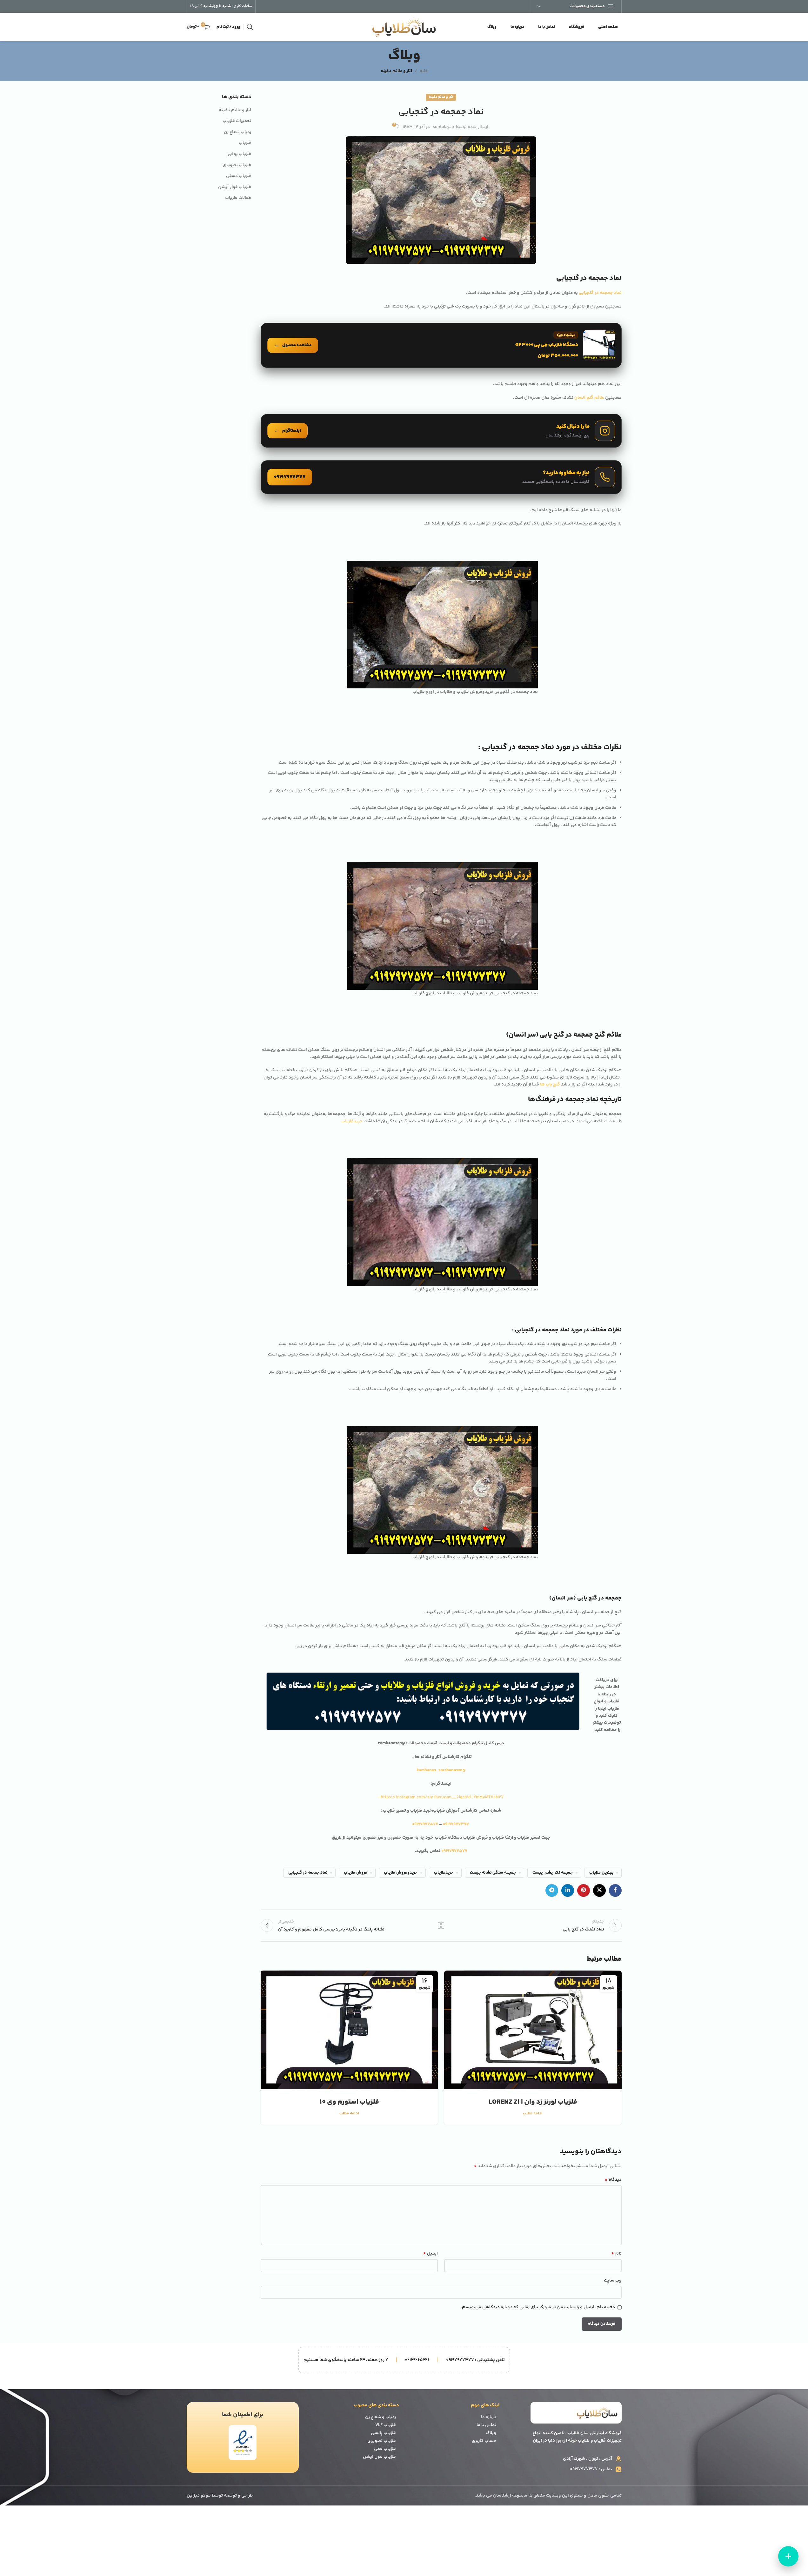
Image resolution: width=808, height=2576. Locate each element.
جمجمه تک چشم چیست (553, 1873)
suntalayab (444, 127)
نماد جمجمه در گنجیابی (308, 1873)
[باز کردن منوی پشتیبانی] (788, 2556)
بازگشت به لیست (441, 1925)
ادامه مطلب (533, 2113)
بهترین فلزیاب (601, 1873)
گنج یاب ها (550, 1085)
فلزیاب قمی (385, 2449)
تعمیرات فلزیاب (237, 121)
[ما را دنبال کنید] (441, 431)
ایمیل (430, 2254)
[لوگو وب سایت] (404, 27)
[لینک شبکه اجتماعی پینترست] (584, 1890)
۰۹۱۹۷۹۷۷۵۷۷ (426, 1824)
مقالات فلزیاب (238, 198)
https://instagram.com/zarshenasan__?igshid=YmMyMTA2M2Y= (441, 1797)
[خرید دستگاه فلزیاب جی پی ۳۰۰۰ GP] (441, 345)
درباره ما (489, 2417)
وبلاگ (491, 2433)
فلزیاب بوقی (239, 154)
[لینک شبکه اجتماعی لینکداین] (568, 1890)
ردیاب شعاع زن (237, 132)
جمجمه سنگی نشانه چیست (493, 1873)
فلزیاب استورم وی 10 (349, 2102)
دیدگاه (613, 2180)
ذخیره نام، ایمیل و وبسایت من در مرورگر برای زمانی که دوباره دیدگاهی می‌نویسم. (538, 2307)
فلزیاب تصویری (237, 166)
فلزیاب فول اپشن (379, 2457)
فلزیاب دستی (239, 176)
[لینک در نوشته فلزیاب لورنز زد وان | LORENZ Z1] (533, 2030)
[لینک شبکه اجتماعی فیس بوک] (615, 1890)
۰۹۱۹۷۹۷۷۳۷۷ (456, 1824)
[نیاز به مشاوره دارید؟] (441, 477)
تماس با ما (486, 2425)
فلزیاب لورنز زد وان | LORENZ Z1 (533, 2102)
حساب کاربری (484, 2441)
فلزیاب (245, 143)
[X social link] (599, 1890)
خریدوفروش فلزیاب (401, 1873)
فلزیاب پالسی (383, 2433)
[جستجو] (250, 27)
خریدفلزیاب (352, 1121)
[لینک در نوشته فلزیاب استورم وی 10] (349, 2030)
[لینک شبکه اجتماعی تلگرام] (552, 1890)
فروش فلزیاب (356, 1873)
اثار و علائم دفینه (396, 71)
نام (616, 2254)
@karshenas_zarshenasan (441, 1770)
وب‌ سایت (613, 2281)
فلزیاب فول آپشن (235, 187)
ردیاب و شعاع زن (381, 2417)
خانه (424, 71)
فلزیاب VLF (386, 2425)
